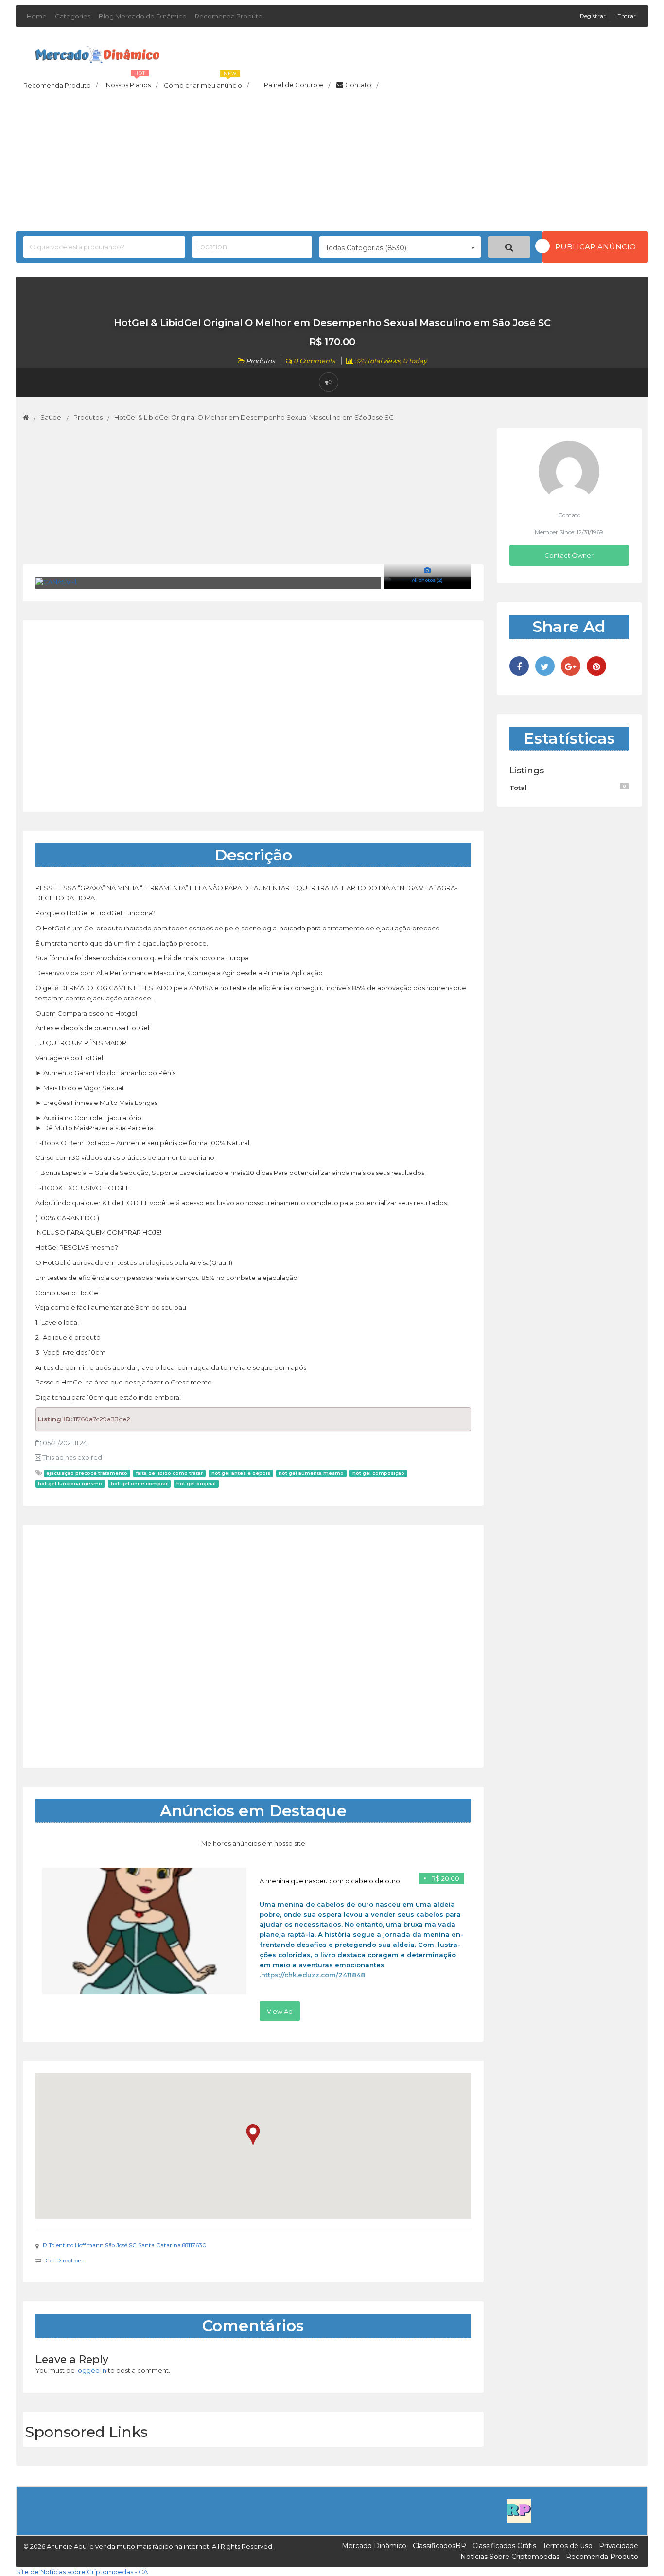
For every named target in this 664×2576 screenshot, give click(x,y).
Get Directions (65, 2261)
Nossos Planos (132, 82)
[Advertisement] (332, 163)
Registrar (594, 16)
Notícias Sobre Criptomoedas (510, 2557)
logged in (91, 2370)
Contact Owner (569, 555)
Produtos (260, 361)
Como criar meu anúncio (206, 82)
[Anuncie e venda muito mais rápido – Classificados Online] (97, 53)
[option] (253, 1945)
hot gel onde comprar (139, 1483)
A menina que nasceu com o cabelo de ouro (330, 1881)
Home (37, 16)
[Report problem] (329, 382)
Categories (73, 16)
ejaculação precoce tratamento (87, 1473)
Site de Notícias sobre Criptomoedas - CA (82, 2572)
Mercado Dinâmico (374, 2546)
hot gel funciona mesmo (70, 1483)
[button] (253, 2135)
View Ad (280, 2011)
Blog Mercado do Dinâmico (143, 16)
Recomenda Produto (229, 16)
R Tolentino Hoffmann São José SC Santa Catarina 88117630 (125, 2245)
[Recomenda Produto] (519, 2510)
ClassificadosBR (439, 2546)
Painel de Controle (297, 85)
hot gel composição (378, 1473)
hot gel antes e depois (241, 1473)
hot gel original (196, 1483)
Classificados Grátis (504, 2546)
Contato (362, 85)
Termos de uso (568, 2546)
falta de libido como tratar (169, 1473)
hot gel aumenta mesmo (311, 1473)
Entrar (627, 16)
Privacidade (619, 2546)
